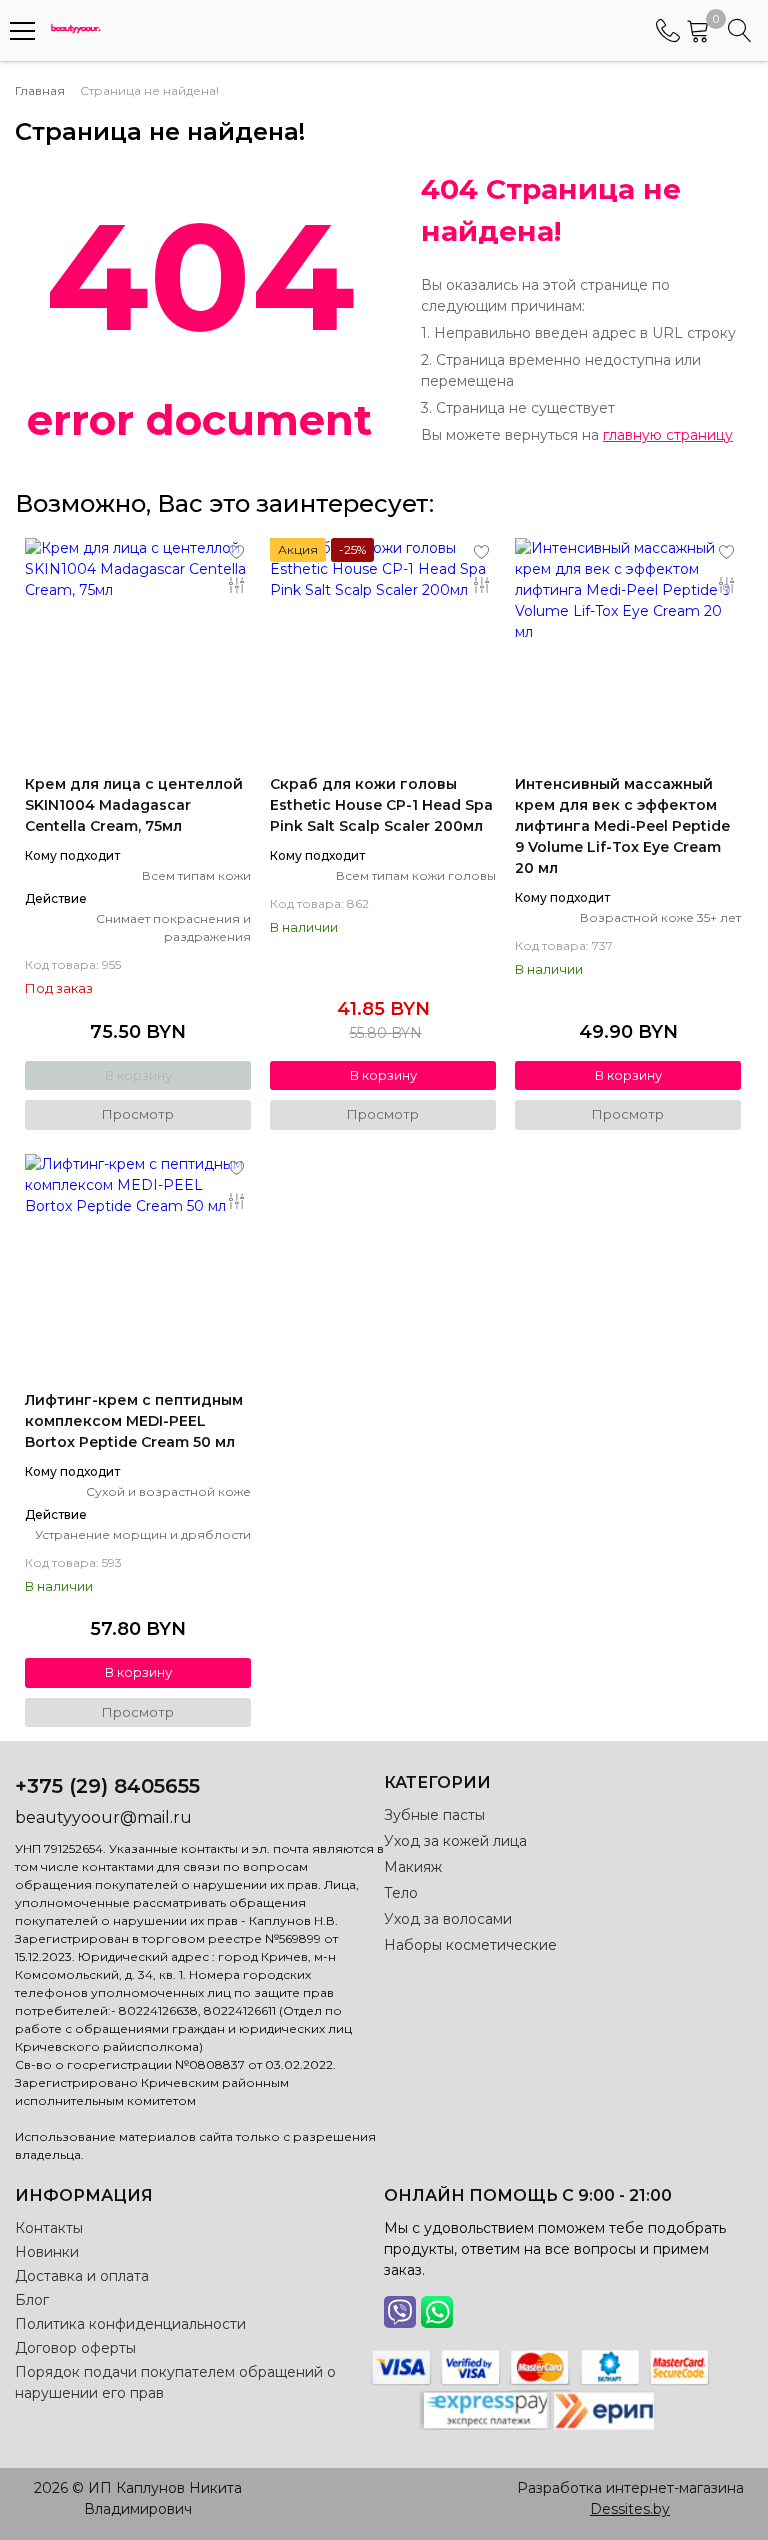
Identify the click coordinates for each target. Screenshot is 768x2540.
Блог (32, 2300)
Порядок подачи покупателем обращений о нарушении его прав (175, 2382)
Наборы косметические (470, 1945)
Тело (401, 1893)
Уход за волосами (448, 1919)
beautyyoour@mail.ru (103, 1817)
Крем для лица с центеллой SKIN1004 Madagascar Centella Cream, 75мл (134, 805)
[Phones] (668, 31)
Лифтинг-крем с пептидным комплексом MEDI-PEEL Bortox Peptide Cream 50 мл (134, 1421)
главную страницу (668, 435)
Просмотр (138, 1114)
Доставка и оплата (82, 2276)
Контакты (49, 2228)
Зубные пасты (434, 1815)
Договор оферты (75, 2348)
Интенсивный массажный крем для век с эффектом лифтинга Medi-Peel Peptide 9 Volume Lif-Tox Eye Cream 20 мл (622, 826)
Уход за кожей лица (455, 1841)
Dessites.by (630, 2509)
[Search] (740, 31)
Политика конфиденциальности (130, 2324)
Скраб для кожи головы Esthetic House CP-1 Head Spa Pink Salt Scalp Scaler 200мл (381, 805)
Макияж (413, 1867)
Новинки (47, 2252)
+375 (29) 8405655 (107, 1786)
